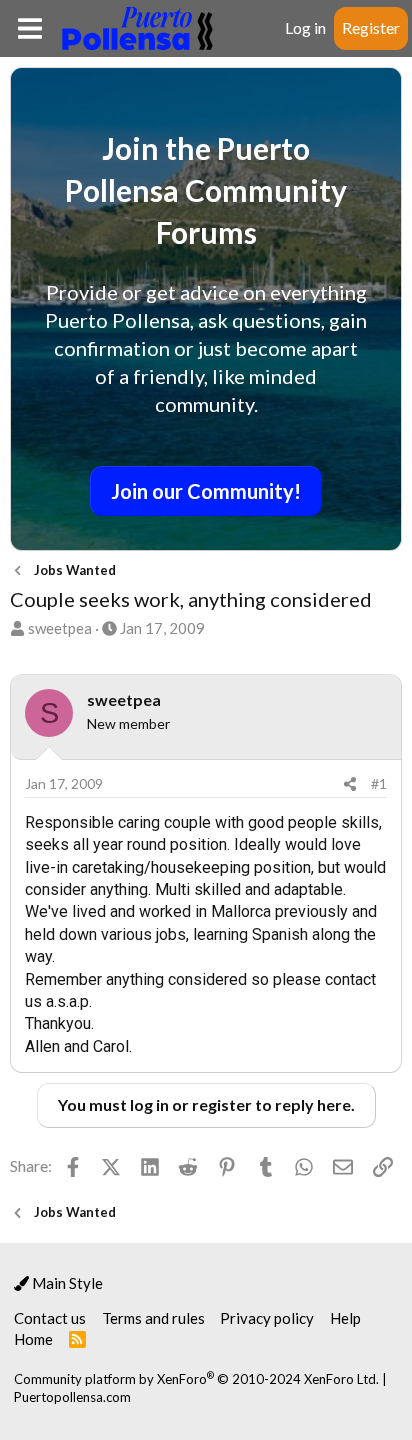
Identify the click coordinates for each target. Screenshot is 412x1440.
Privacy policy (267, 1318)
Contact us (50, 1318)
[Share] (350, 784)
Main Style (66, 1283)
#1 (379, 783)
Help (345, 1318)
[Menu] (29, 28)
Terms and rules (153, 1318)
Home (33, 1339)
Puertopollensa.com (72, 1397)
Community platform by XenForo (196, 1379)
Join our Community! (206, 491)
